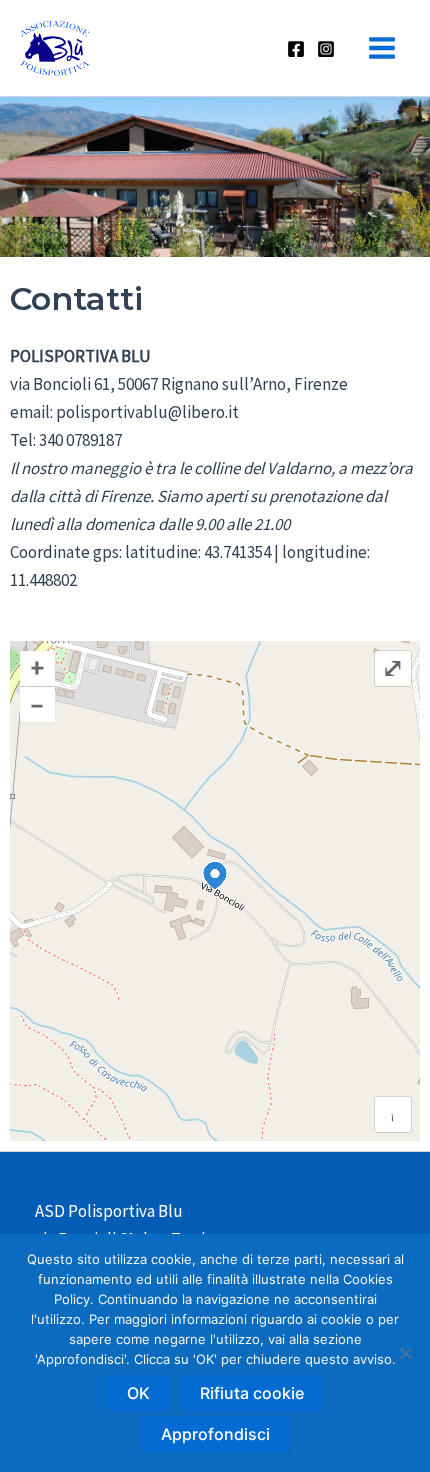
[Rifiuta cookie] (405, 1353)
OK (138, 1393)
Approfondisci (215, 1434)
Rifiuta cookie (252, 1393)
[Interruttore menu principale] (383, 48)
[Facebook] (296, 49)
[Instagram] (326, 49)
